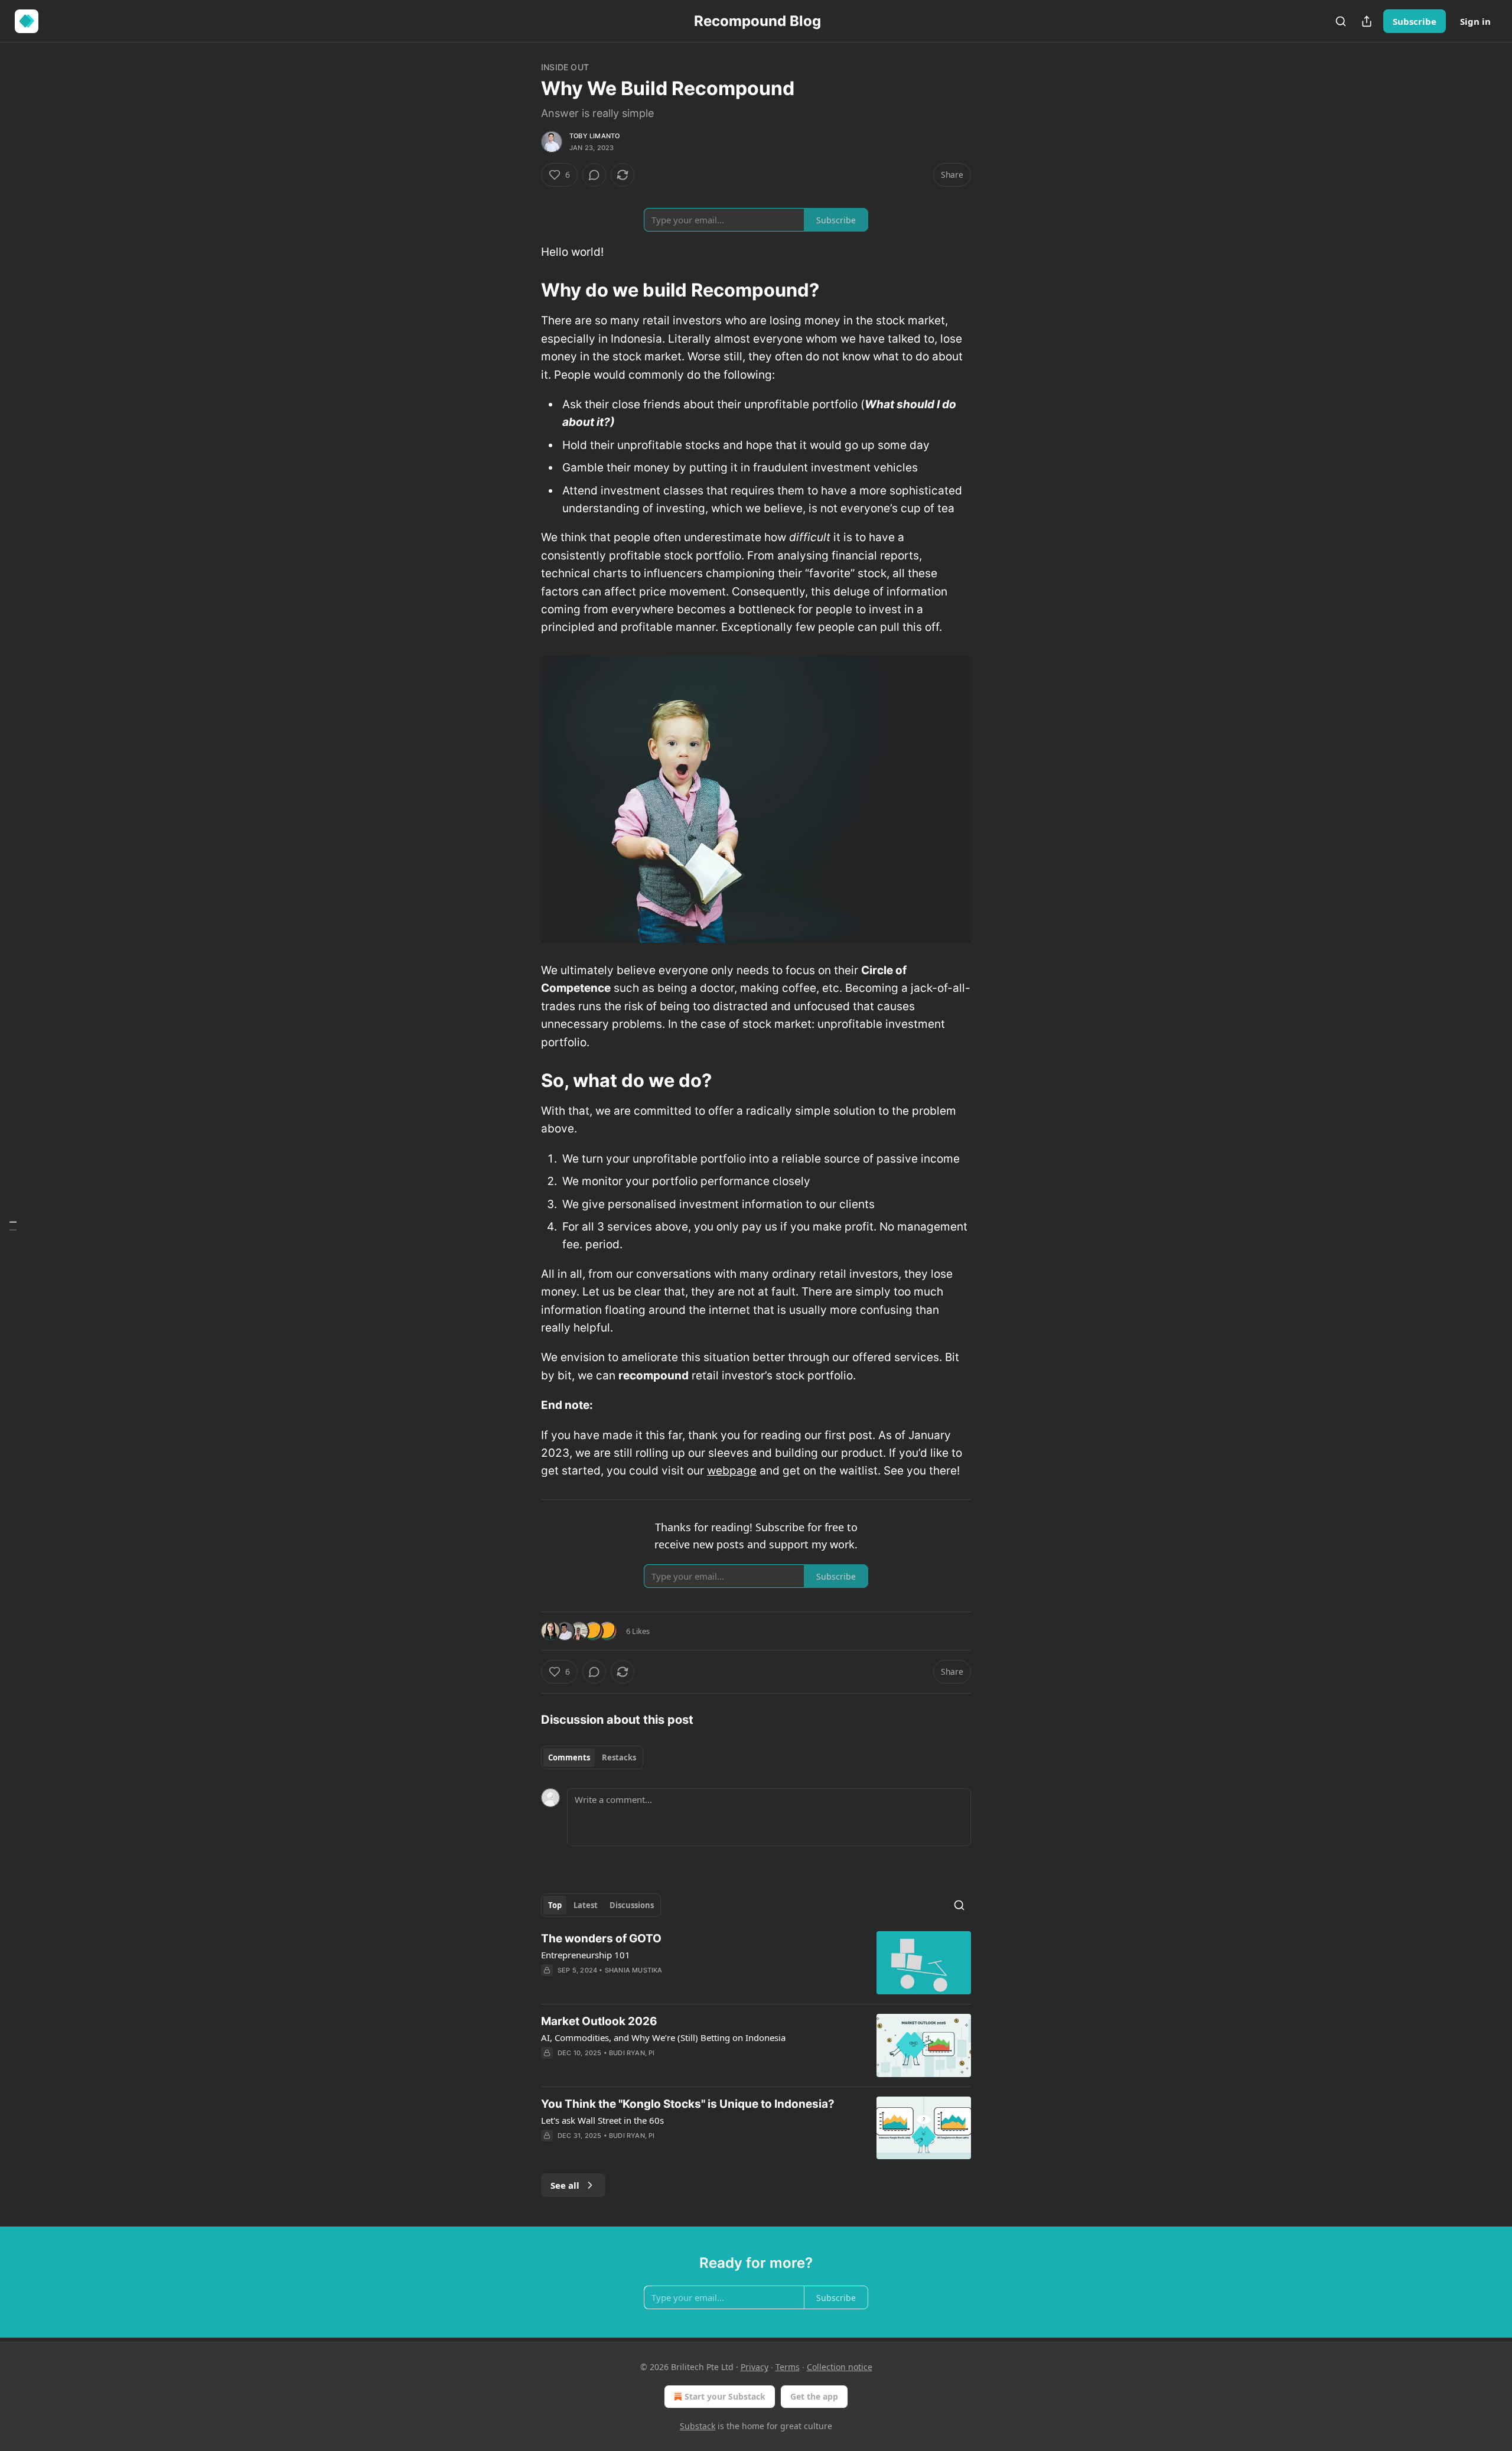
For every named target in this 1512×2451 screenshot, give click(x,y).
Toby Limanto (594, 136)
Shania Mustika (634, 1970)
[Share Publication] (1367, 21)
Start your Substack (725, 2396)
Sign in (1475, 21)
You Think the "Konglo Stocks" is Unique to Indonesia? (688, 2104)
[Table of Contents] (13, 1225)
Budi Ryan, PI (632, 2053)
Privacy (755, 2367)
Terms (788, 2367)
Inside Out (565, 67)
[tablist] (592, 1757)
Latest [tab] (586, 1905)
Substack (698, 2426)
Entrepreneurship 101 (586, 1955)
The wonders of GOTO (601, 1939)
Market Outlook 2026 (599, 2021)
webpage (732, 1471)
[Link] (524, 290)
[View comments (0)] (594, 175)
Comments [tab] (569, 1757)
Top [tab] (555, 1905)
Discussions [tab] (632, 1905)
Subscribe (1415, 21)
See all (565, 2185)
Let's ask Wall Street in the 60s (602, 2120)
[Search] (1341, 21)
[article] (756, 1963)
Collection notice (840, 2367)
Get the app (814, 2396)
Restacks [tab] (619, 1757)
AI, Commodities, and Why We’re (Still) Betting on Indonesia (663, 2037)
